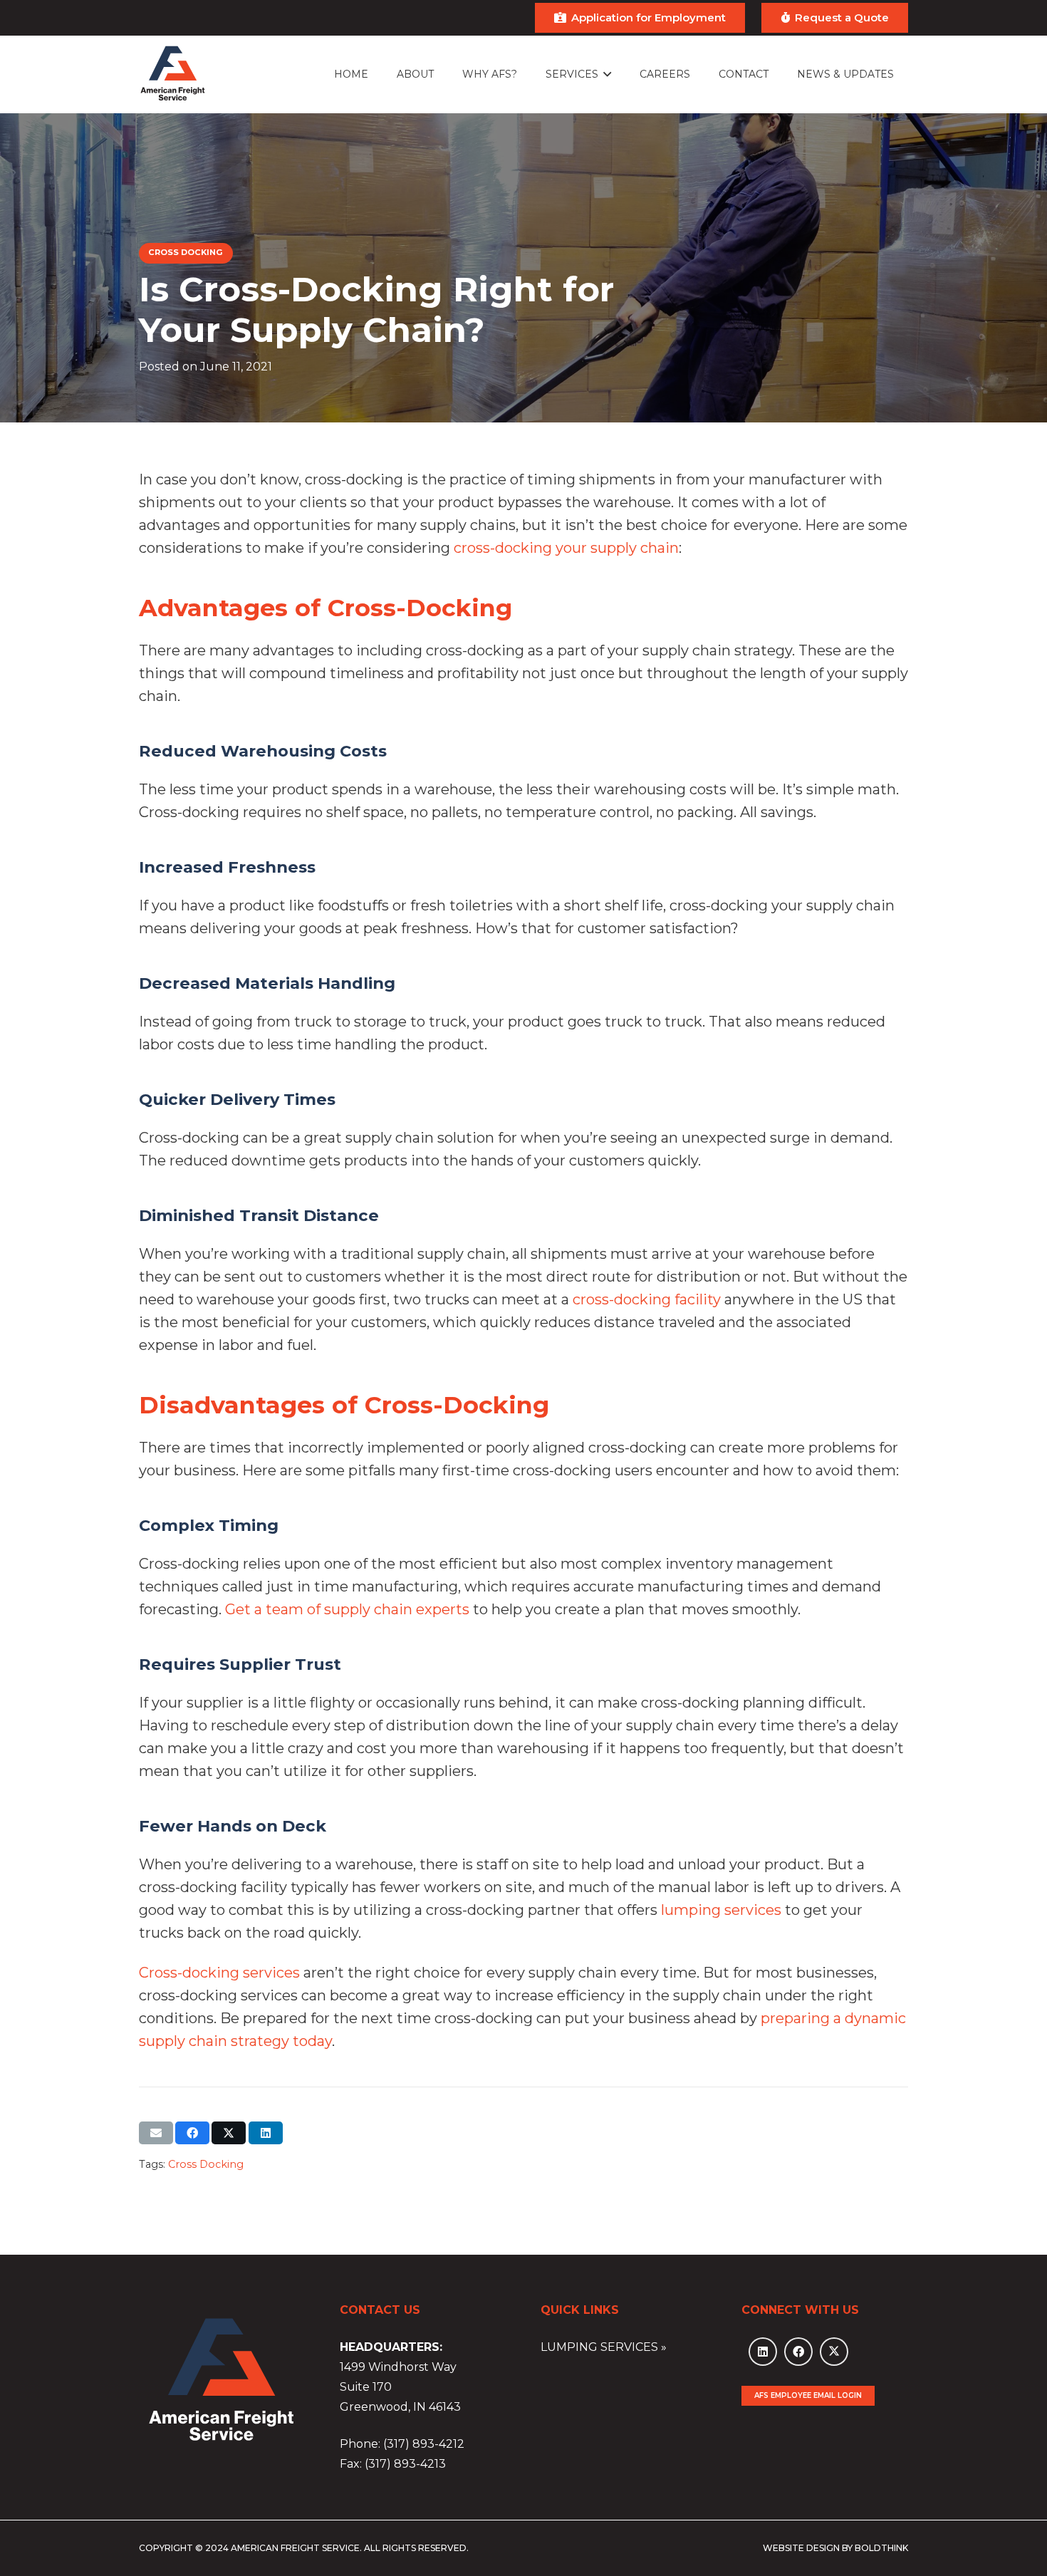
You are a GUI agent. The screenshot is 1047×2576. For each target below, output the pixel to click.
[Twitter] (834, 2352)
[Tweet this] (229, 2133)
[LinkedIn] (763, 2352)
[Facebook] (798, 2352)
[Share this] (192, 2133)
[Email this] (156, 2133)
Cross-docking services (219, 1973)
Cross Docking (206, 2164)
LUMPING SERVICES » (604, 2347)
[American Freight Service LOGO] (173, 74)
